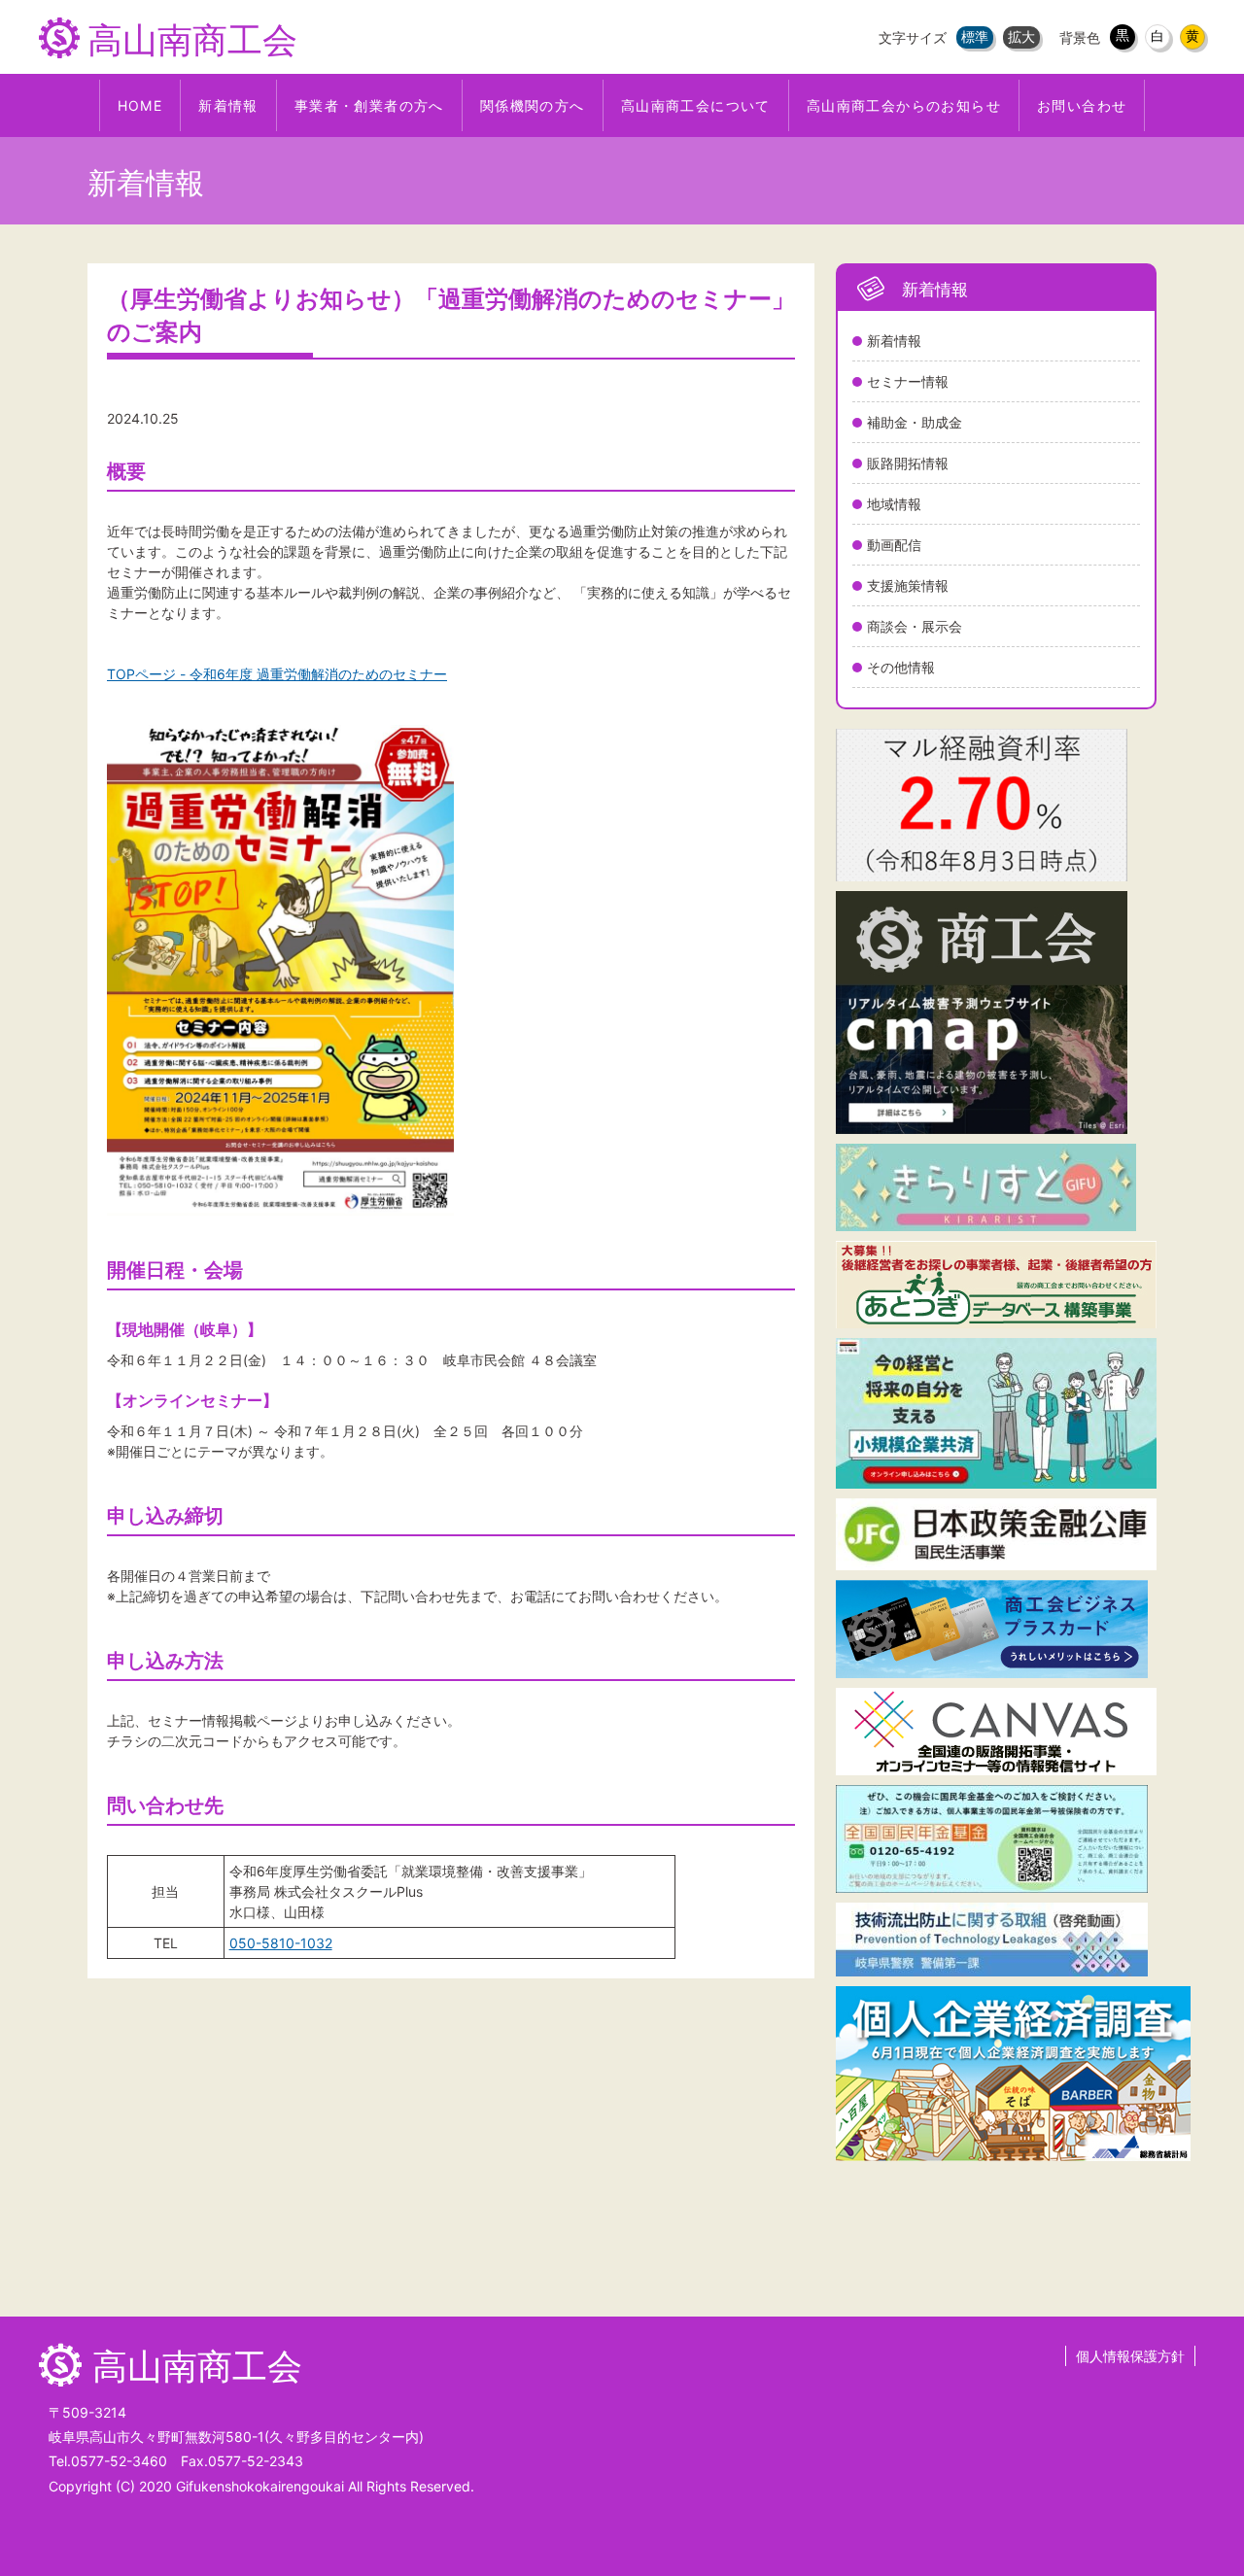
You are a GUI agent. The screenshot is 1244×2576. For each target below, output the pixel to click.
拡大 (1021, 36)
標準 (975, 36)
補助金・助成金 (915, 422)
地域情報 (894, 504)
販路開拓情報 (908, 463)
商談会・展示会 (915, 626)
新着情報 (894, 341)
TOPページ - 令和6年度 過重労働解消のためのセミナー (277, 674)
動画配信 (894, 545)
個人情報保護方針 (1130, 2356)
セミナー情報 (908, 381)
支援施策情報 (908, 585)
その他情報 (901, 667)
